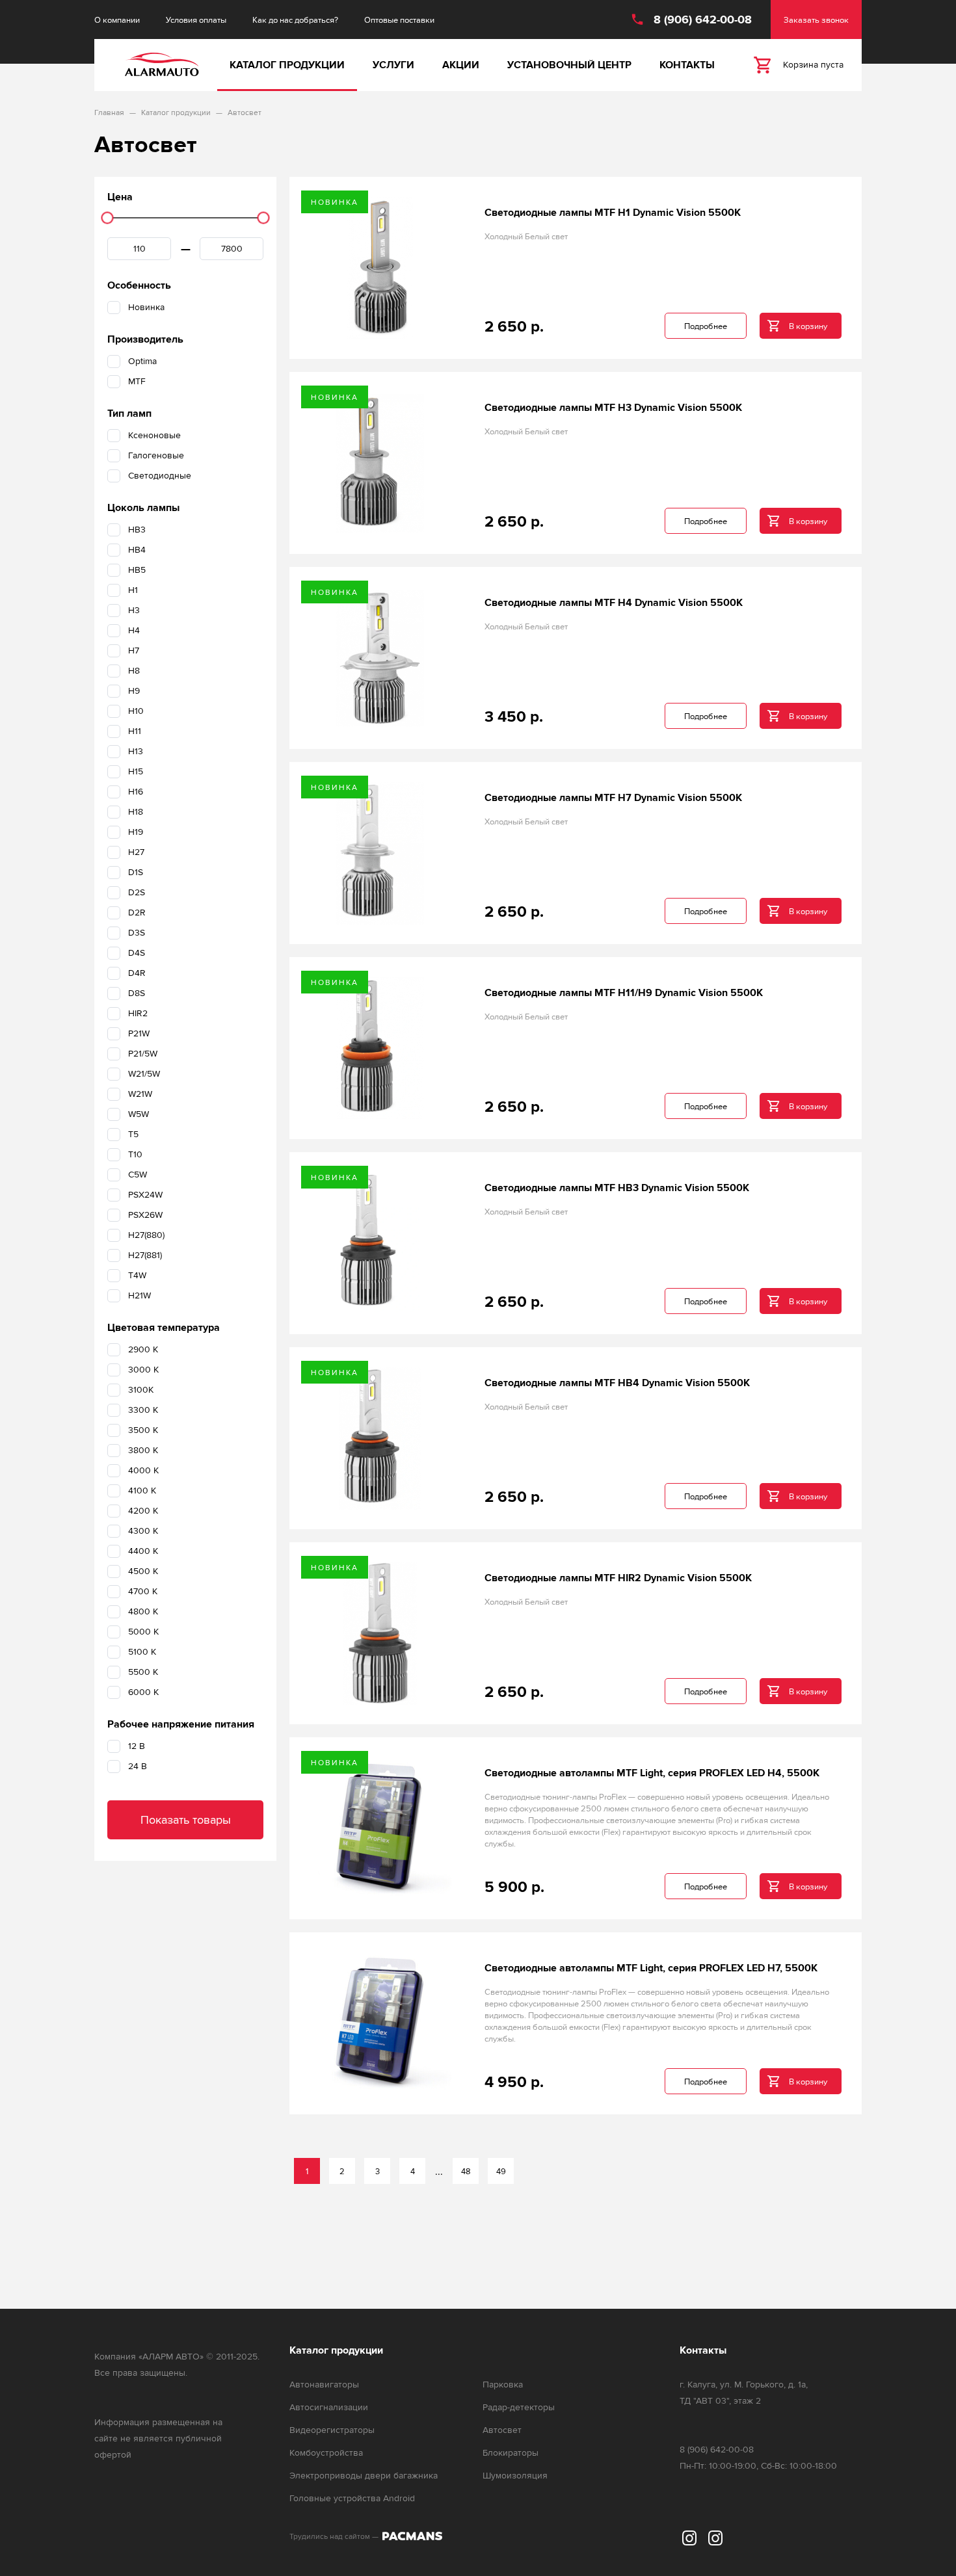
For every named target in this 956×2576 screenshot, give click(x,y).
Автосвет (502, 2430)
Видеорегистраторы (332, 2430)
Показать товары (186, 1820)
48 (466, 2171)
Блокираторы (511, 2453)
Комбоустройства (326, 2453)
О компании (117, 20)
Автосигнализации (329, 2407)
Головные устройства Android (352, 2498)
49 (501, 2171)
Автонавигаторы (324, 2385)
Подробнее (706, 326)
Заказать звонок (816, 20)
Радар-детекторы (519, 2407)
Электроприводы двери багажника (364, 2476)
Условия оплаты (196, 20)
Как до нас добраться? (295, 20)
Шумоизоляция (515, 2476)
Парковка (503, 2385)
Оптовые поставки (399, 20)
